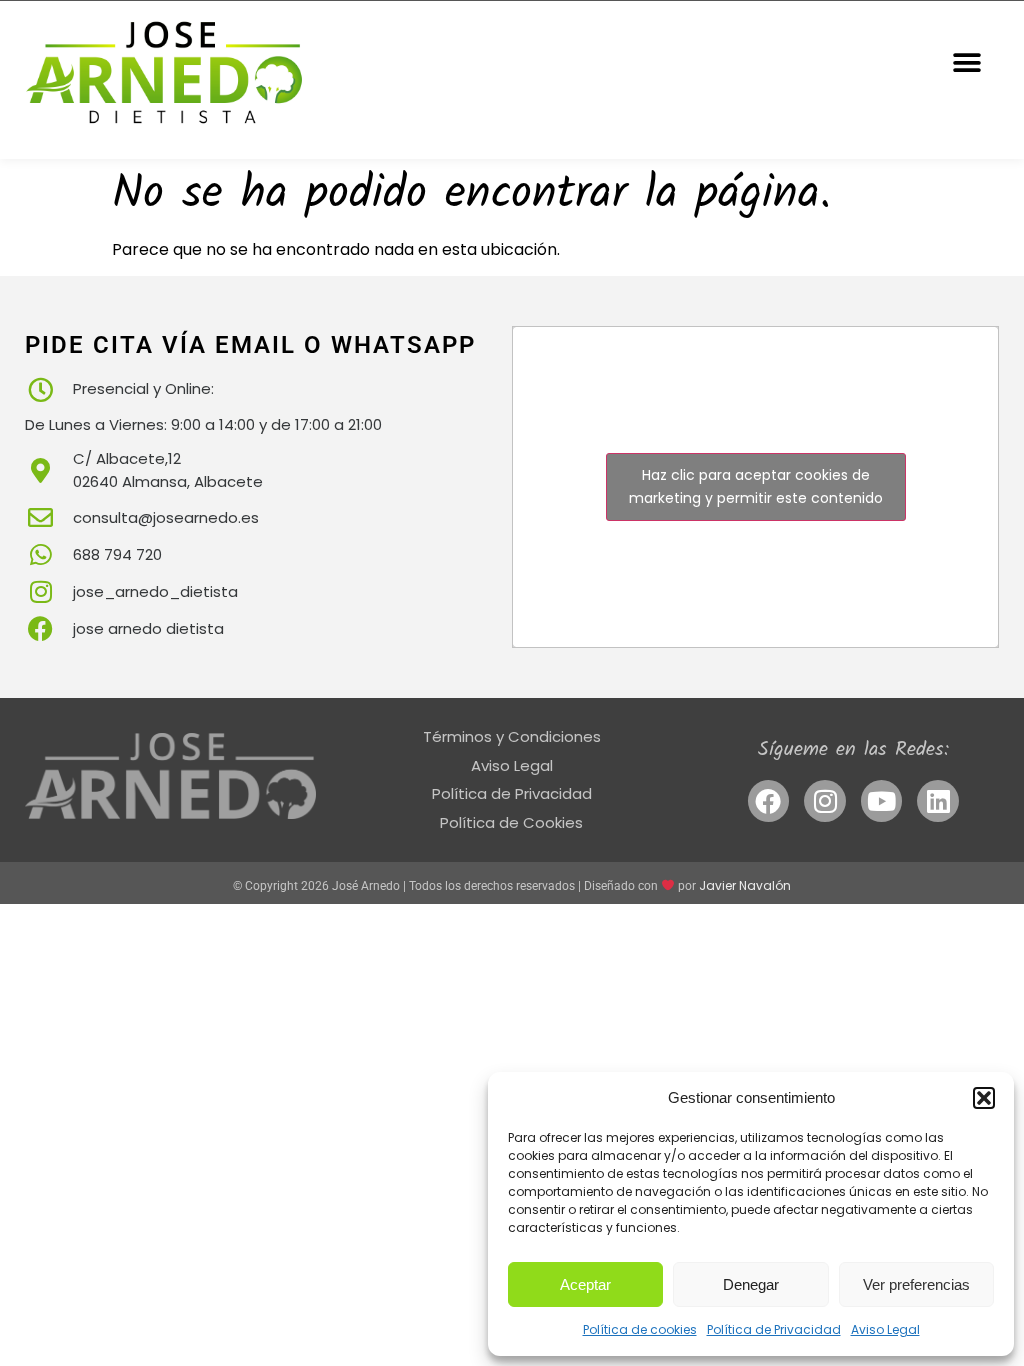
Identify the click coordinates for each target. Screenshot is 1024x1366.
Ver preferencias (916, 1284)
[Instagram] (825, 801)
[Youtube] (882, 801)
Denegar (751, 1284)
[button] (984, 1098)
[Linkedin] (938, 801)
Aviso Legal (885, 1329)
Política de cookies (640, 1329)
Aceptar (585, 1284)
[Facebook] (769, 801)
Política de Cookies (511, 822)
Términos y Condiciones (512, 736)
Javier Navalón (745, 885)
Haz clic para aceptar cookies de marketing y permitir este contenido (756, 486)
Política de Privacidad (774, 1329)
